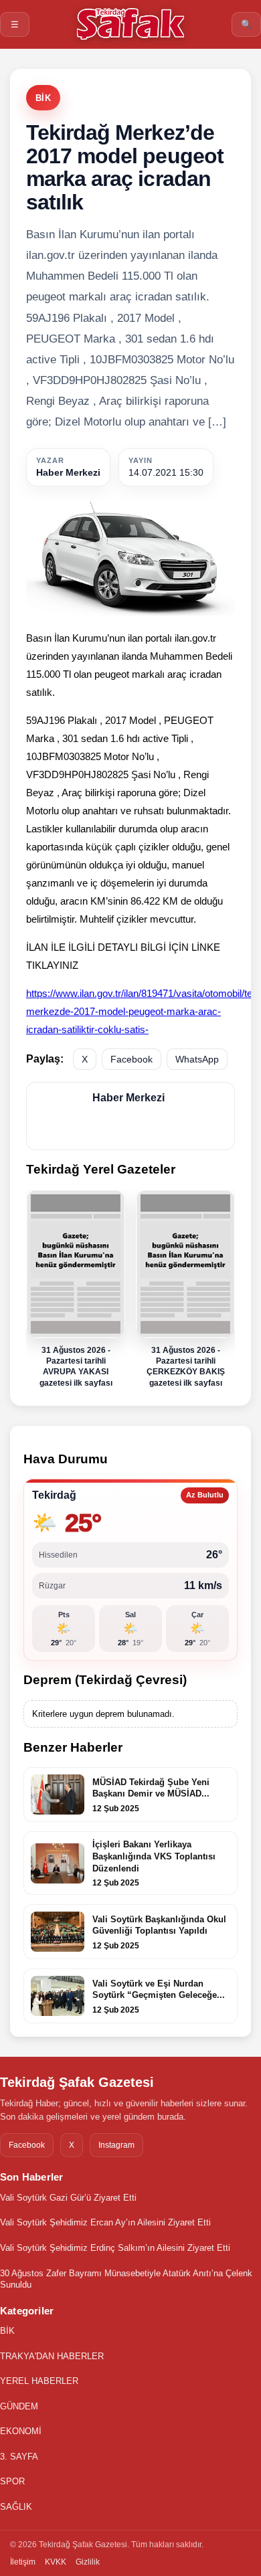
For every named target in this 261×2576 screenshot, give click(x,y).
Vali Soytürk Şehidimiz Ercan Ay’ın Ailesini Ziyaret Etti (105, 2222)
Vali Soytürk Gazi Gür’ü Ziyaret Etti (68, 2198)
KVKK (56, 2562)
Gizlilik (88, 2562)
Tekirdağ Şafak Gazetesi (77, 2082)
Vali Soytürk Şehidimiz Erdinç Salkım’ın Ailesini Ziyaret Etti (115, 2248)
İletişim (23, 2562)
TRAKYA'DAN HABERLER (52, 2356)
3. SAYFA (19, 2457)
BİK (43, 98)
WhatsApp (197, 1059)
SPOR (12, 2481)
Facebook (132, 1059)
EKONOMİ (21, 2431)
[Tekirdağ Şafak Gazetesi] (130, 24)
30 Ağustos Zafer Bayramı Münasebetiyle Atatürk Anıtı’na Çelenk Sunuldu (126, 2279)
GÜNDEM (19, 2406)
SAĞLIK (16, 2507)
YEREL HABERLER (39, 2381)
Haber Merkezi (68, 472)
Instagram (116, 2145)
